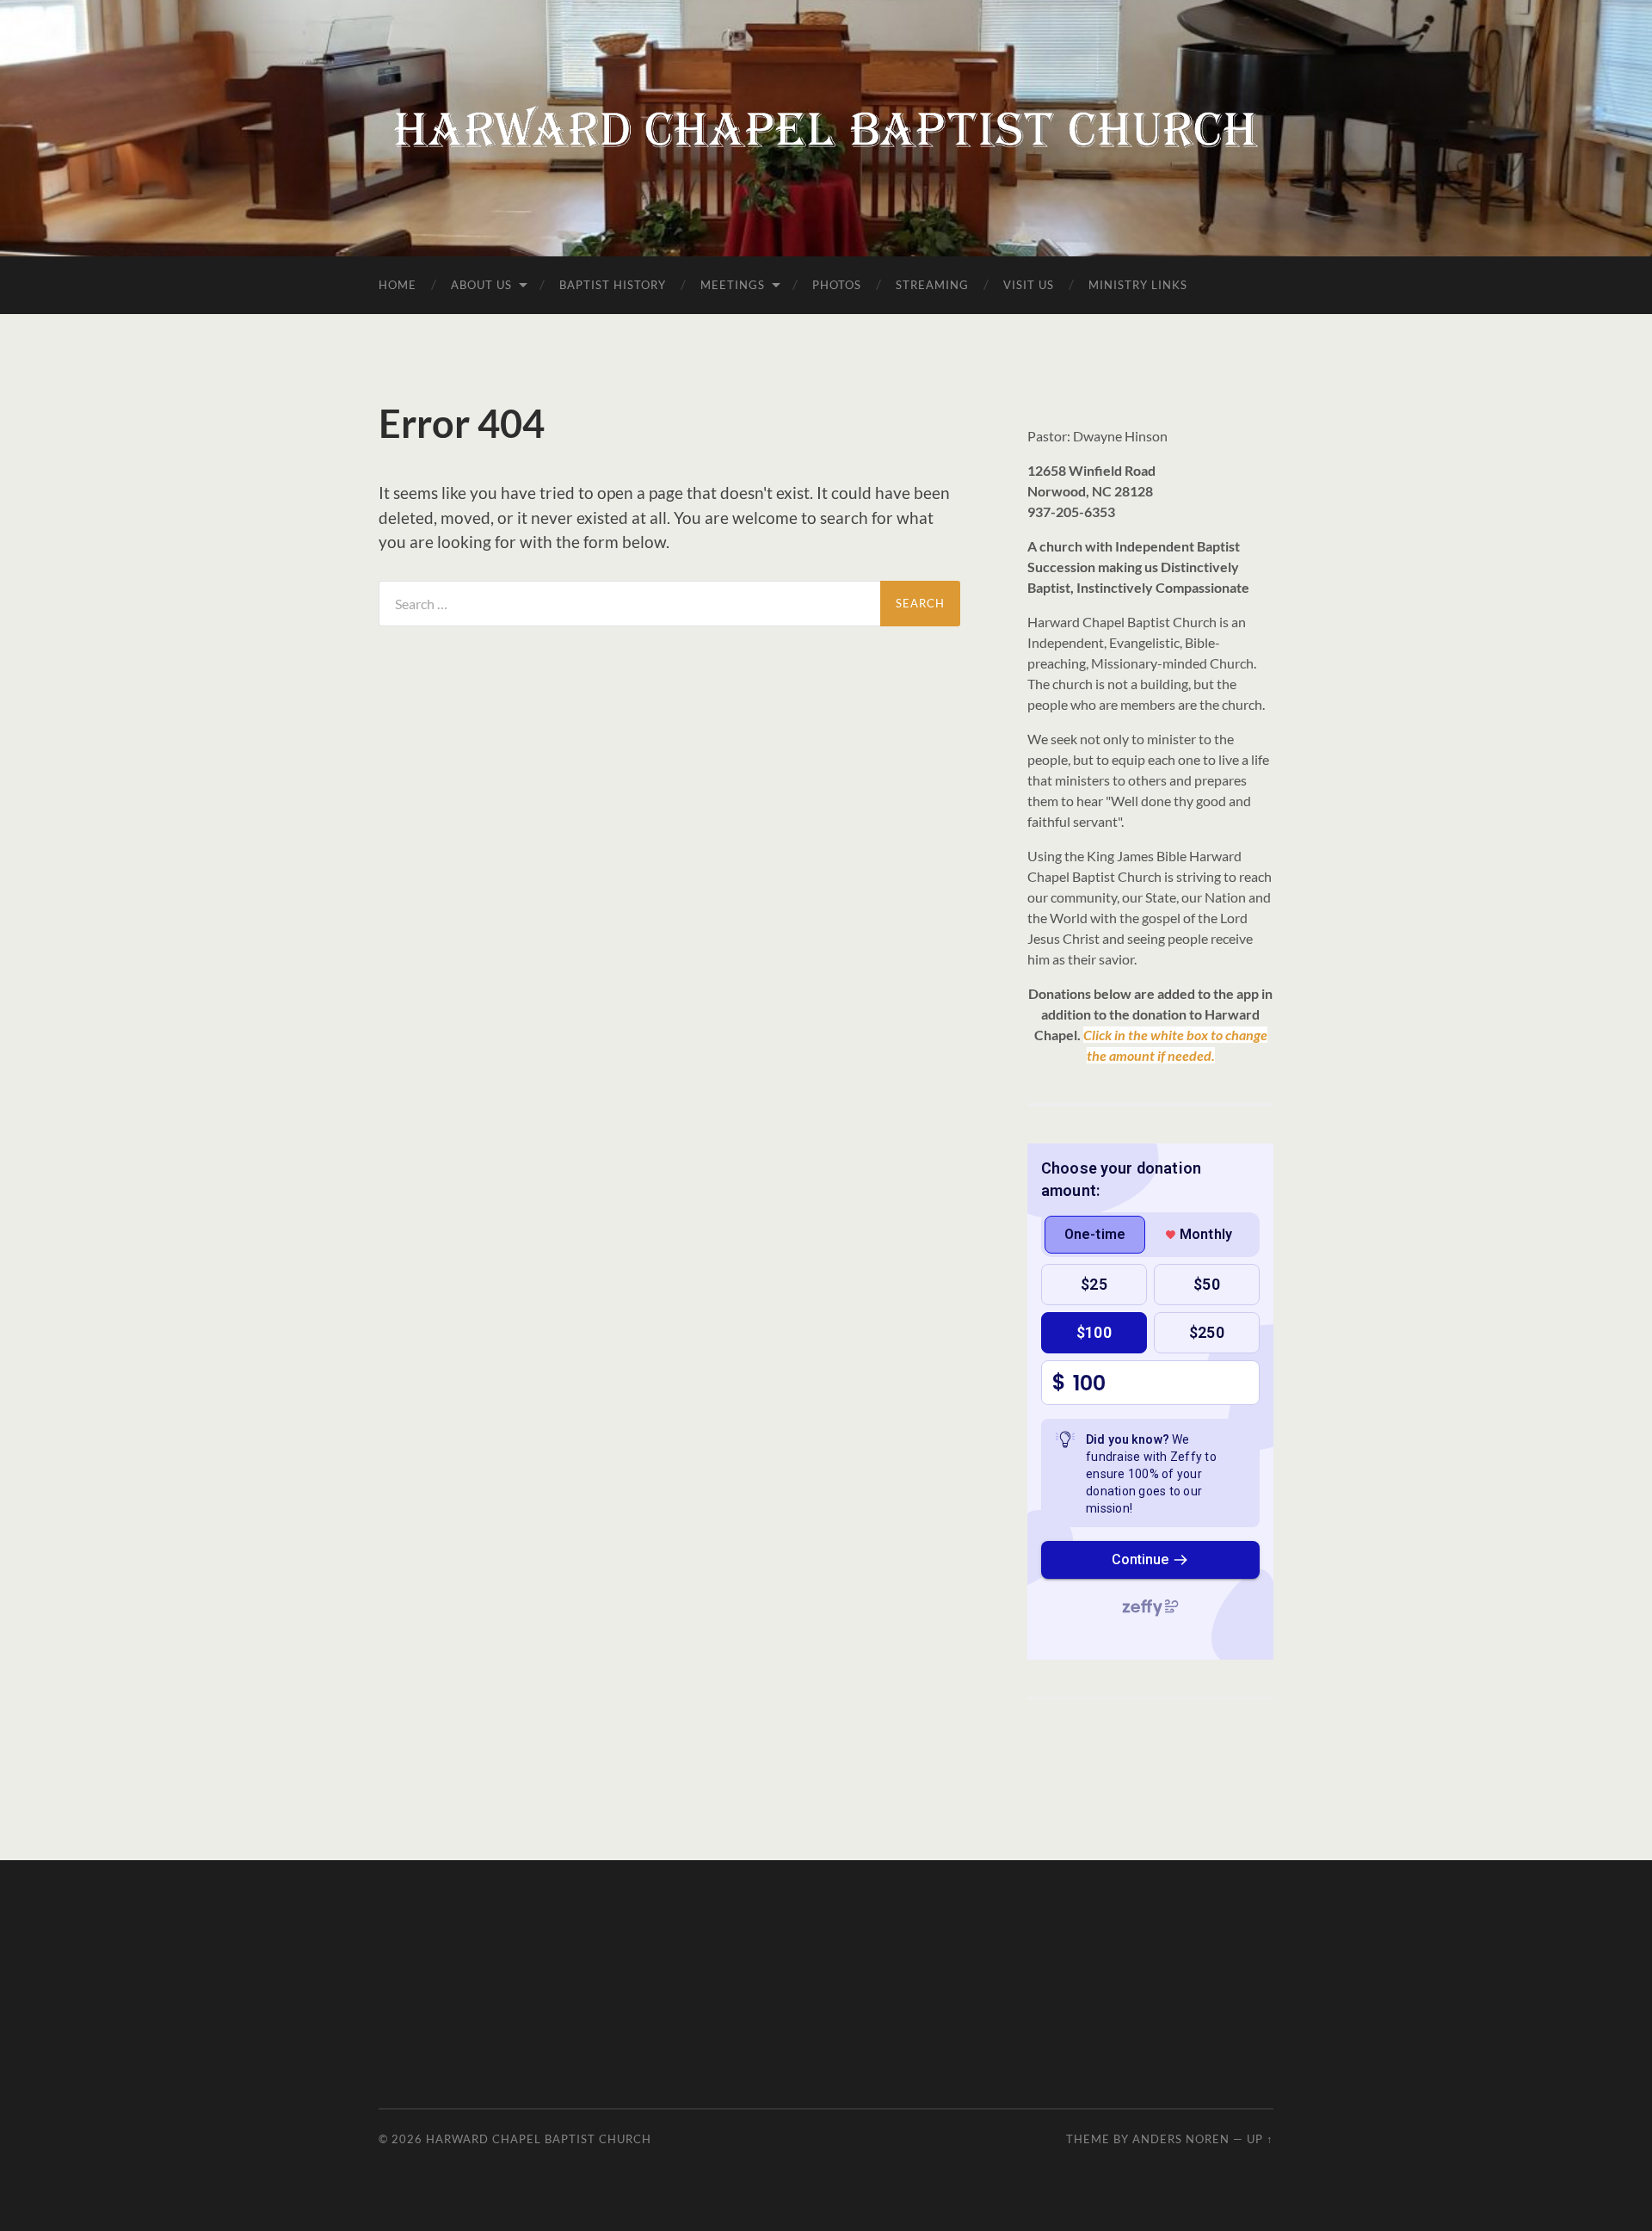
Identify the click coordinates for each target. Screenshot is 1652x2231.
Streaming (932, 285)
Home (398, 285)
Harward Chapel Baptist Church (539, 2139)
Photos (837, 285)
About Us (481, 285)
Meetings (733, 285)
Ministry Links (1138, 285)
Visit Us (1029, 285)
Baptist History (613, 285)
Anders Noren (1181, 2139)
